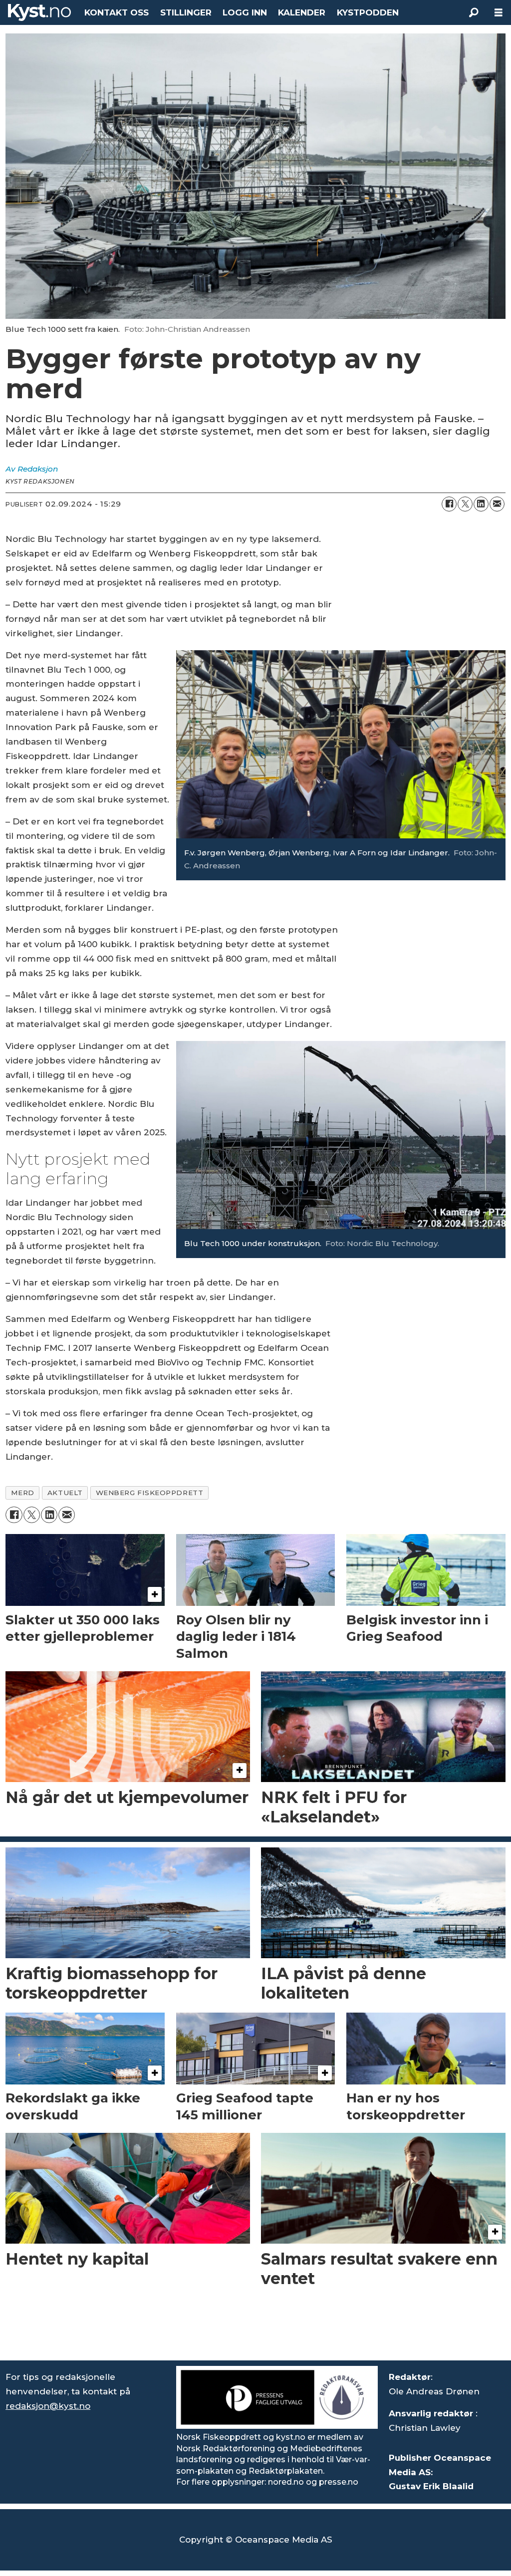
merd (23, 1493)
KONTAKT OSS (117, 12)
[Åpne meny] (499, 13)
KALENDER (302, 12)
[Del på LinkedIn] (481, 504)
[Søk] (474, 12)
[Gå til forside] (39, 12)
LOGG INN (245, 12)
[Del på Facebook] (449, 504)
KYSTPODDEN (368, 12)
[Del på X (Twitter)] (465, 504)
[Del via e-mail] (497, 504)
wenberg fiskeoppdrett (149, 1493)
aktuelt (65, 1493)
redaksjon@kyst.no (48, 2406)
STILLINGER (186, 12)
